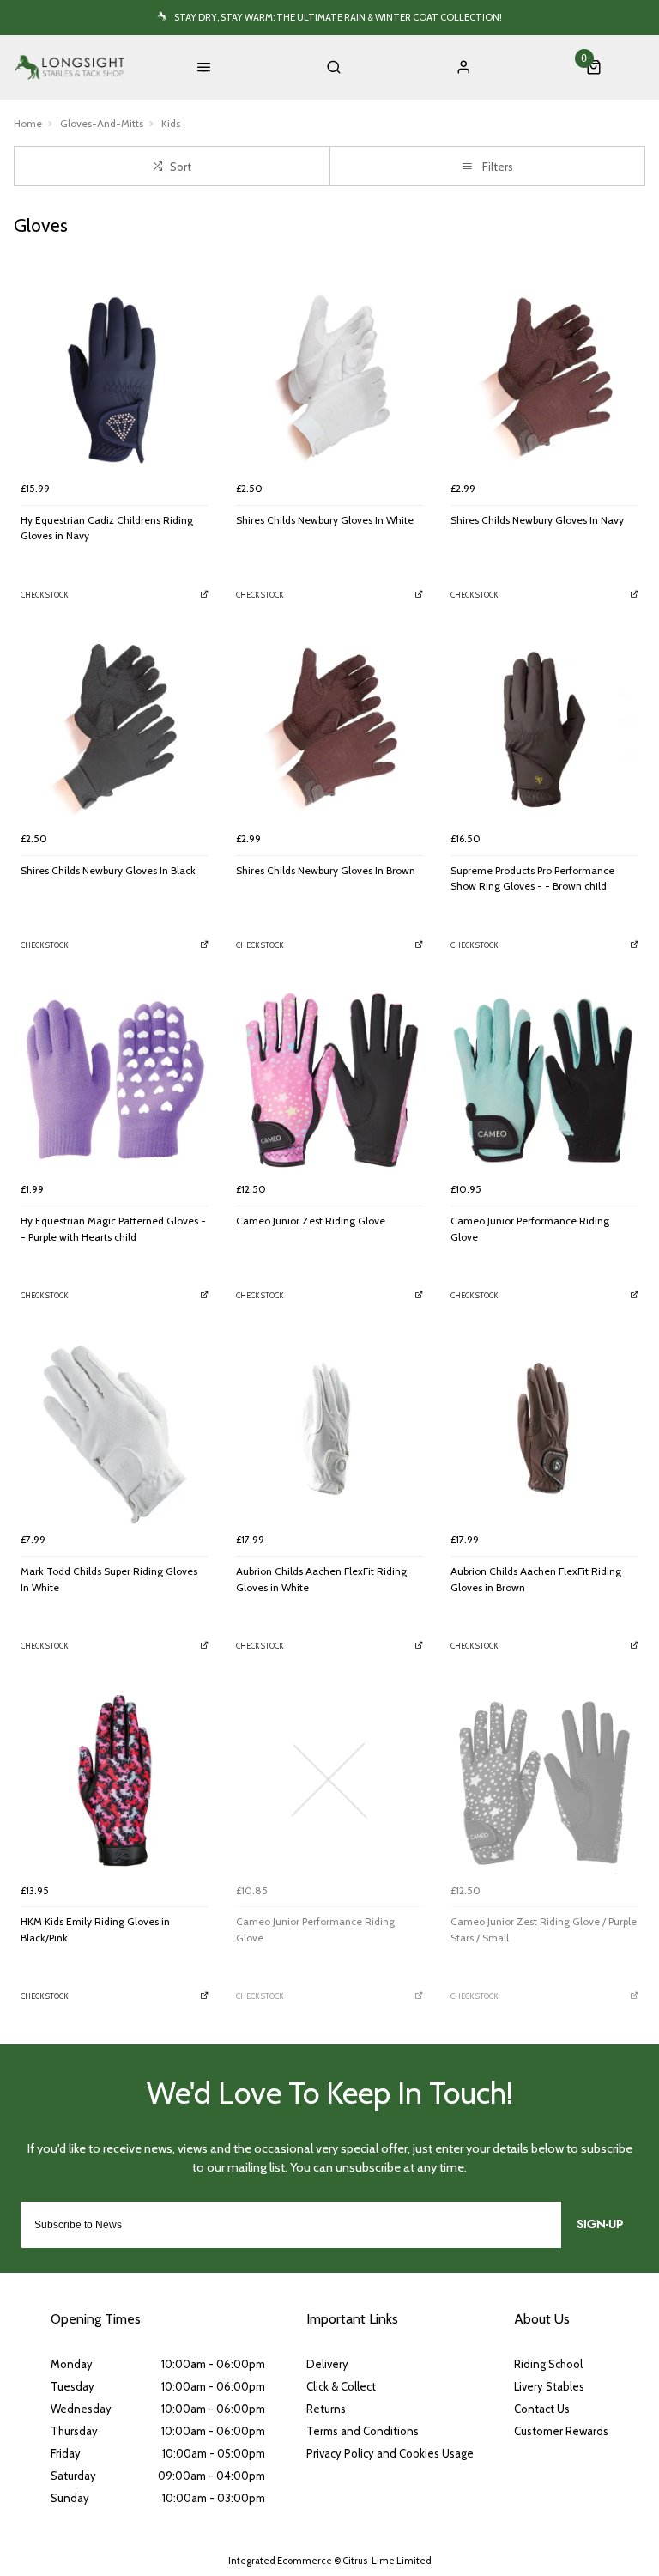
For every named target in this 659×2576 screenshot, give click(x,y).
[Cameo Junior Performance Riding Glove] (544, 1080)
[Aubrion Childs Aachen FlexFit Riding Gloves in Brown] (544, 1431)
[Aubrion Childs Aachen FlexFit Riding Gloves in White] (330, 1431)
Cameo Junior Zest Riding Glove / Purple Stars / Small (544, 1929)
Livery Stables (549, 2386)
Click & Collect (341, 2386)
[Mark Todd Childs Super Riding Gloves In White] (115, 1431)
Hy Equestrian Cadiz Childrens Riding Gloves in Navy (107, 528)
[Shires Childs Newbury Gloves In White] (330, 379)
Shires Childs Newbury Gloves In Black (108, 870)
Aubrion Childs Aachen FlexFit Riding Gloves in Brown (536, 1579)
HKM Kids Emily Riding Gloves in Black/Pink (95, 1929)
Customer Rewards (561, 2431)
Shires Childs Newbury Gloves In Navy (537, 520)
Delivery (327, 2364)
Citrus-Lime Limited (387, 2561)
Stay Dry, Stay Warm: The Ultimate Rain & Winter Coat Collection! (338, 17)
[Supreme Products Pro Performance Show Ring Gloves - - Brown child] (544, 729)
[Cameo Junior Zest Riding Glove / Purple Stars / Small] (544, 1781)
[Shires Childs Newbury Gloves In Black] (115, 729)
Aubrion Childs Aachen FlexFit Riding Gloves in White (321, 1579)
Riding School (548, 2364)
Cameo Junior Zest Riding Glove (311, 1221)
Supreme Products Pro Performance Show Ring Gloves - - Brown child (532, 878)
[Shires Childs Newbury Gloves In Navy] (544, 379)
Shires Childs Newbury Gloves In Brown (326, 870)
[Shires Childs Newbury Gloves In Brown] (330, 729)
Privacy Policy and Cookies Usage (390, 2453)
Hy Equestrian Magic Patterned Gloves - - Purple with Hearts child (113, 1229)
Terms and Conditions (363, 2431)
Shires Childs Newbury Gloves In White (325, 520)
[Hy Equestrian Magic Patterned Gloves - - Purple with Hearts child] (115, 1080)
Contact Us (542, 2409)
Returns (326, 2409)
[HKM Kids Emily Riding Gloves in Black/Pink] (115, 1781)
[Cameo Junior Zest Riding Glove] (330, 1080)
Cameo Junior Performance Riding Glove (530, 1229)
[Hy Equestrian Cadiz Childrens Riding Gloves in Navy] (115, 379)
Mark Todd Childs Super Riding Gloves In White (109, 1579)
